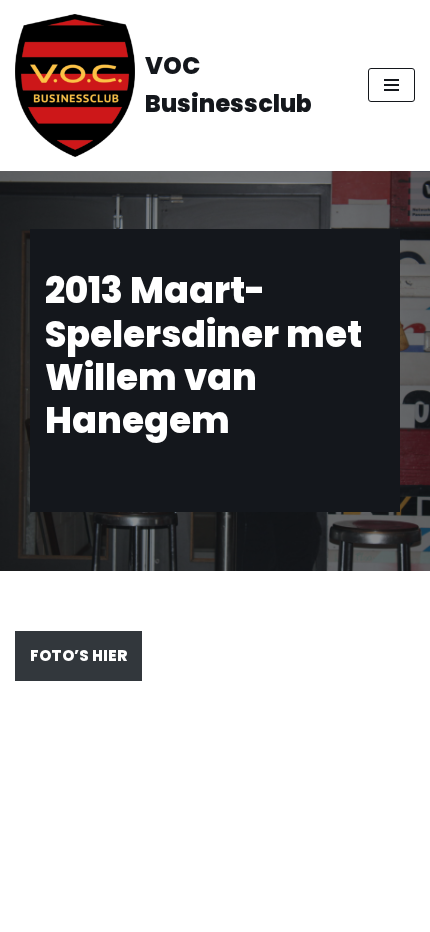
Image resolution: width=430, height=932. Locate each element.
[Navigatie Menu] (391, 85)
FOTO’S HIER (78, 655)
